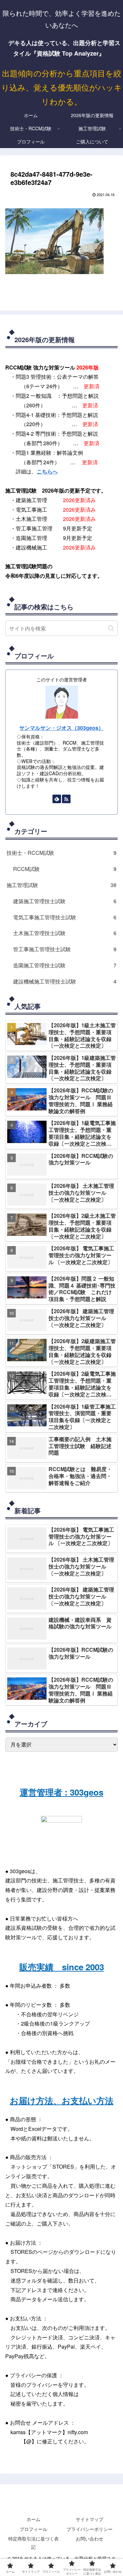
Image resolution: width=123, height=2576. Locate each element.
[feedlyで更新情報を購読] (57, 799)
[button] (111, 628)
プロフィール (33, 2529)
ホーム (33, 2519)
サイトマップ (90, 2519)
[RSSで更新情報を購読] (66, 799)
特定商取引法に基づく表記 (33, 2543)
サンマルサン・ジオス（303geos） (61, 728)
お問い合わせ (90, 2538)
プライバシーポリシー (90, 2529)
